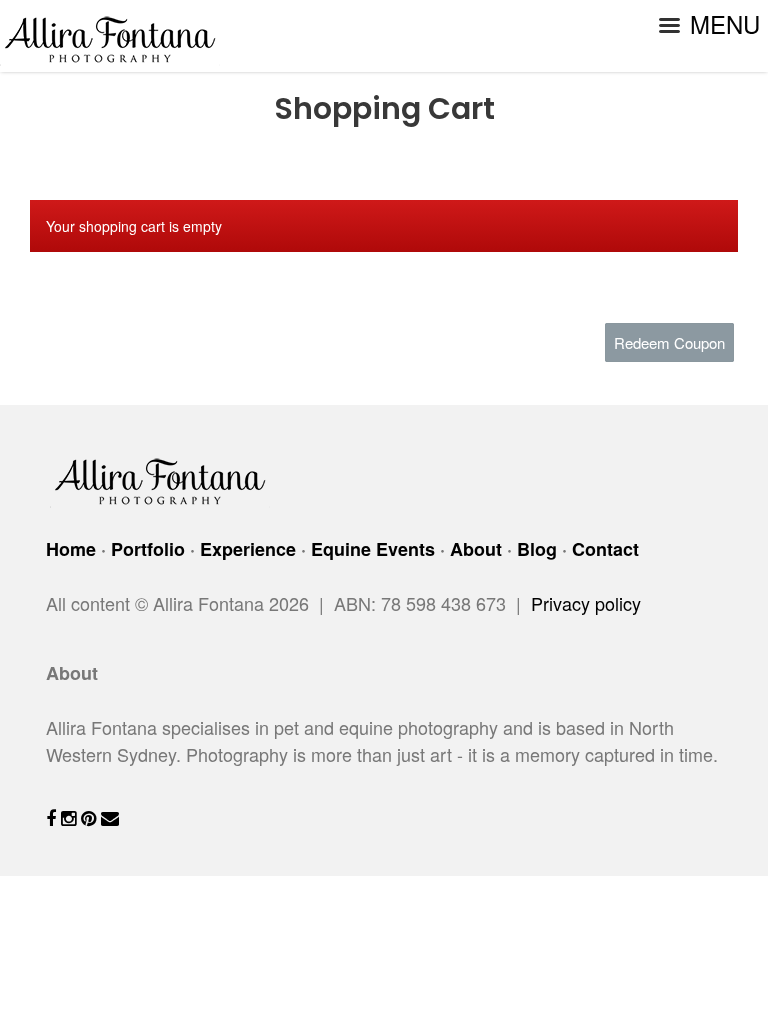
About (476, 549)
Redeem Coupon (669, 342)
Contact (605, 549)
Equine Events (373, 549)
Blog (537, 549)
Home (71, 549)
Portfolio (148, 549)
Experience (248, 549)
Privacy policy (586, 603)
